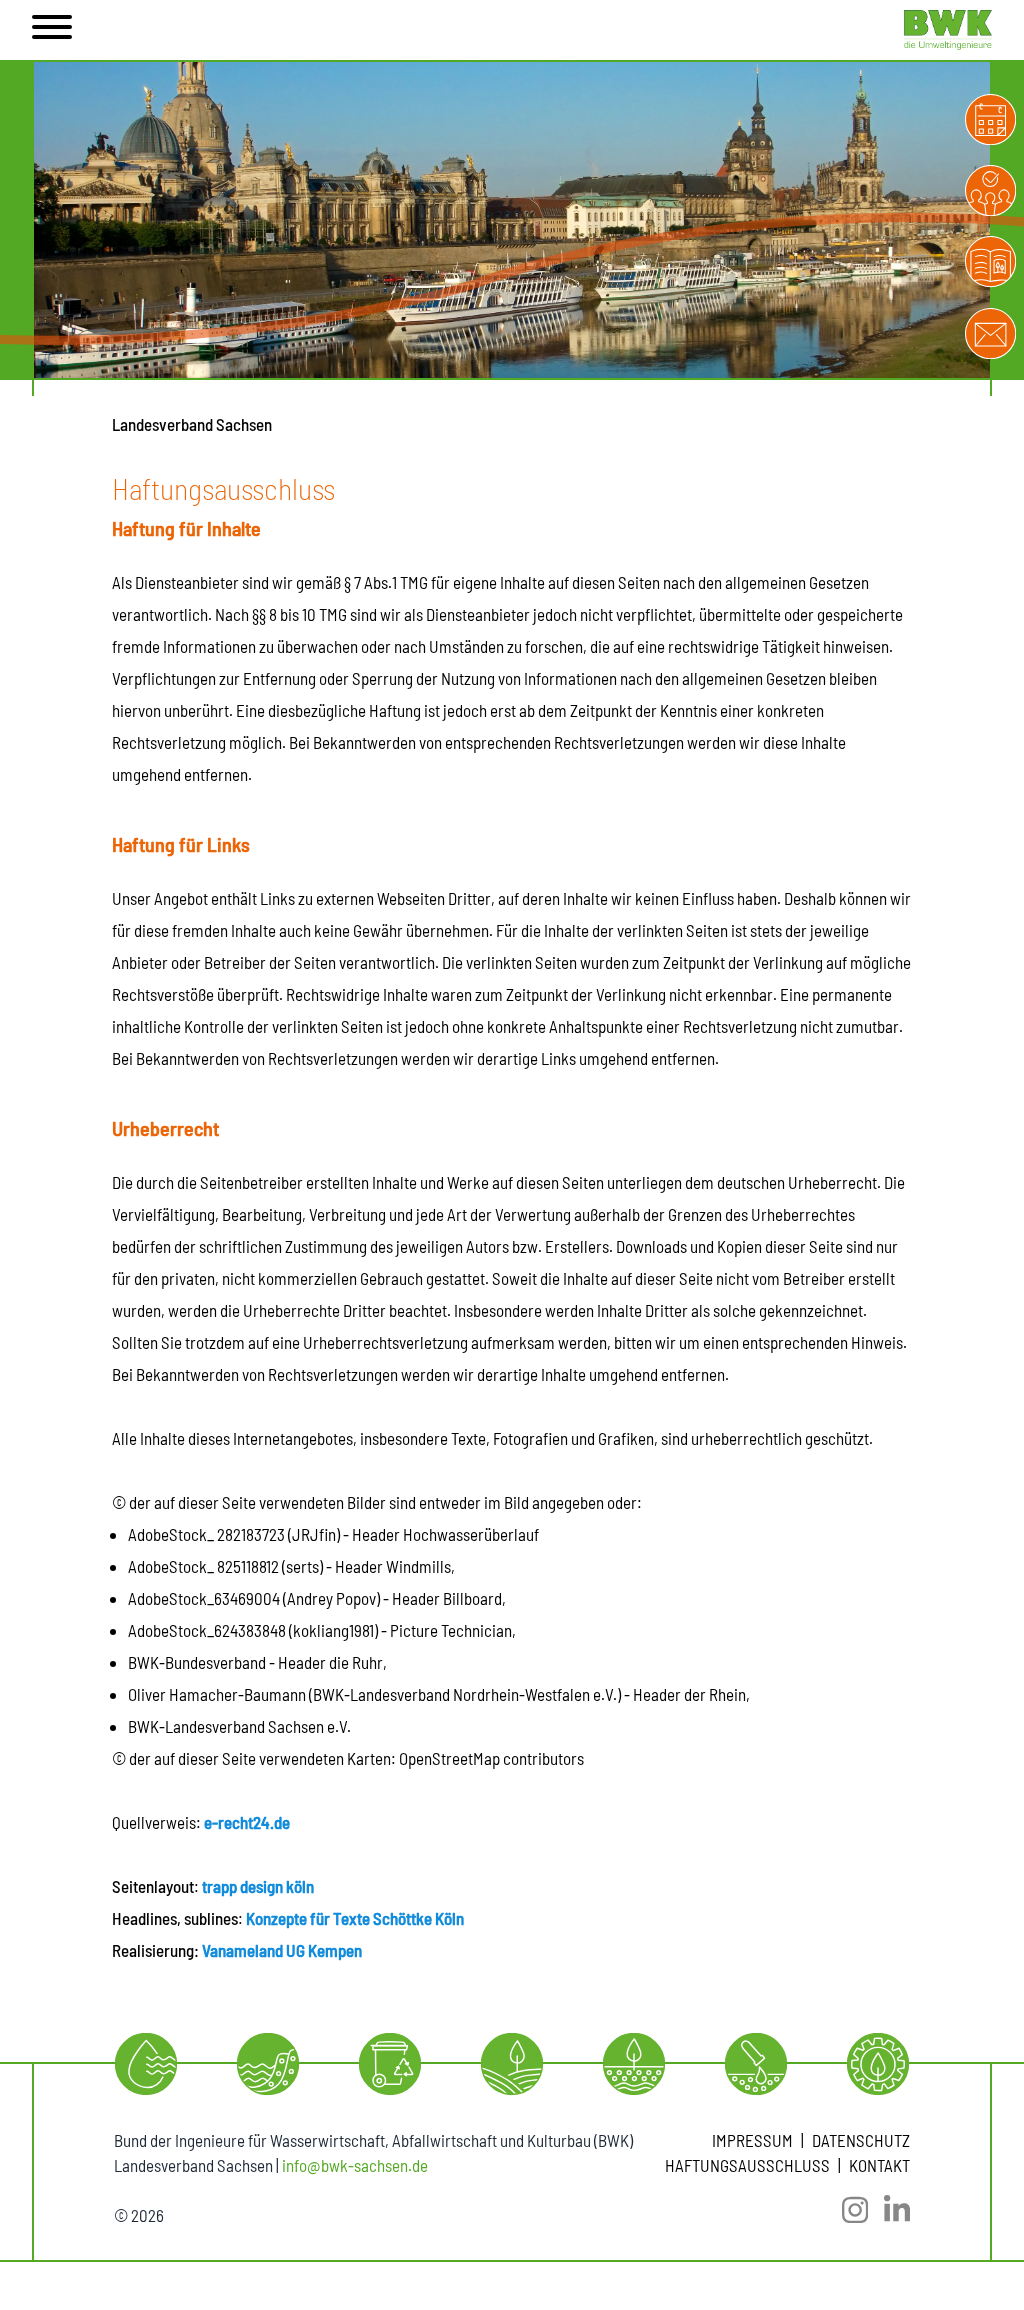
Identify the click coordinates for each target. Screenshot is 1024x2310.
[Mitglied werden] (990, 190)
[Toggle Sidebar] (52, 30)
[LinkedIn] (889, 2210)
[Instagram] (847, 2210)
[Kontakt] (990, 333)
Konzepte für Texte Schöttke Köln (355, 1918)
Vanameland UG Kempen (282, 1950)
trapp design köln (258, 1886)
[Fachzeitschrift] (990, 261)
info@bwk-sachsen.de (355, 2165)
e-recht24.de (247, 1822)
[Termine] (990, 119)
